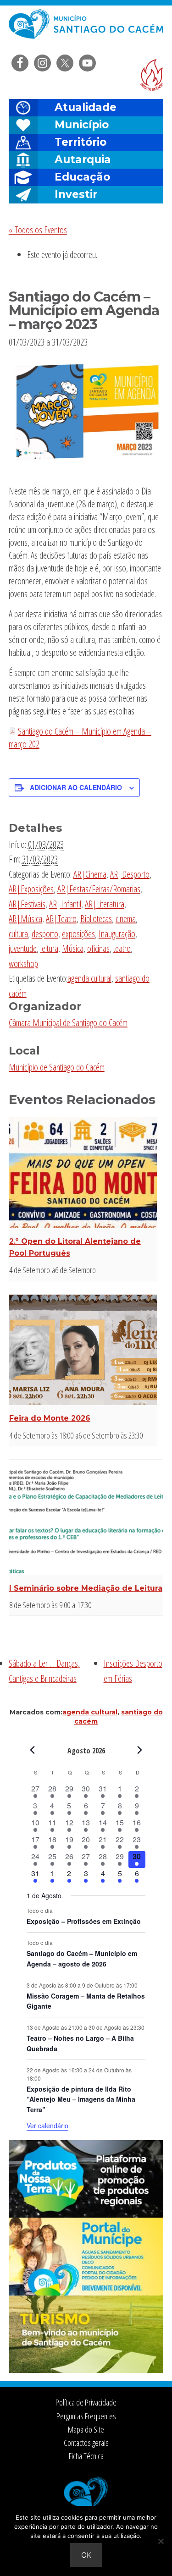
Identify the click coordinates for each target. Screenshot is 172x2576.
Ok (86, 2555)
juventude (23, 948)
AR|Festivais (27, 904)
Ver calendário (47, 2126)
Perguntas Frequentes (86, 2416)
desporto (45, 934)
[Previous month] (32, 1750)
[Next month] (140, 1750)
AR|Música (25, 919)
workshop (23, 964)
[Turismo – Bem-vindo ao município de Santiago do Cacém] (86, 2370)
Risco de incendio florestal (152, 75)
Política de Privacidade (86, 2402)
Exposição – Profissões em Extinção (84, 1921)
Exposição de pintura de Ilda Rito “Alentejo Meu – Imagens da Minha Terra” (81, 2099)
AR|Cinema (90, 874)
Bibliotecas (96, 919)
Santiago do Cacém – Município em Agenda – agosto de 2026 (82, 1958)
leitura (49, 948)
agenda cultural (89, 978)
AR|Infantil (65, 904)
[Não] (161, 2541)
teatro (122, 948)
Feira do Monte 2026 (50, 1418)
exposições (78, 934)
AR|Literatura (105, 904)
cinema (126, 919)
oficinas (98, 948)
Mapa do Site (86, 2429)
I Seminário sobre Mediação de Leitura (86, 1588)
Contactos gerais (86, 2443)
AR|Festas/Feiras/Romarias (99, 889)
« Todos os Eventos (38, 230)
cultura (18, 934)
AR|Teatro (61, 919)
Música (73, 948)
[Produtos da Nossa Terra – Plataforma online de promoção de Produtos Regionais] (86, 2215)
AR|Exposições (31, 889)
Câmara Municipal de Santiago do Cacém (86, 30)
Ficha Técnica (86, 2456)
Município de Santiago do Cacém (57, 1067)
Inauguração (117, 934)
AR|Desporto (130, 874)
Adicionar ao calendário (76, 787)
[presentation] (83, 1173)
